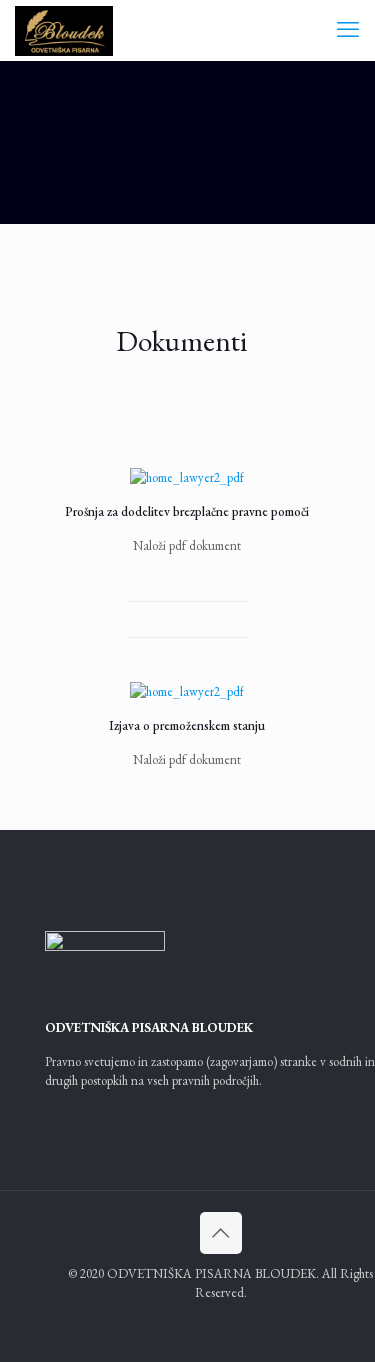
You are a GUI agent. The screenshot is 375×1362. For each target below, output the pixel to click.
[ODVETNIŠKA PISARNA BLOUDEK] (64, 30)
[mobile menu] (348, 30)
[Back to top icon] (221, 1233)
